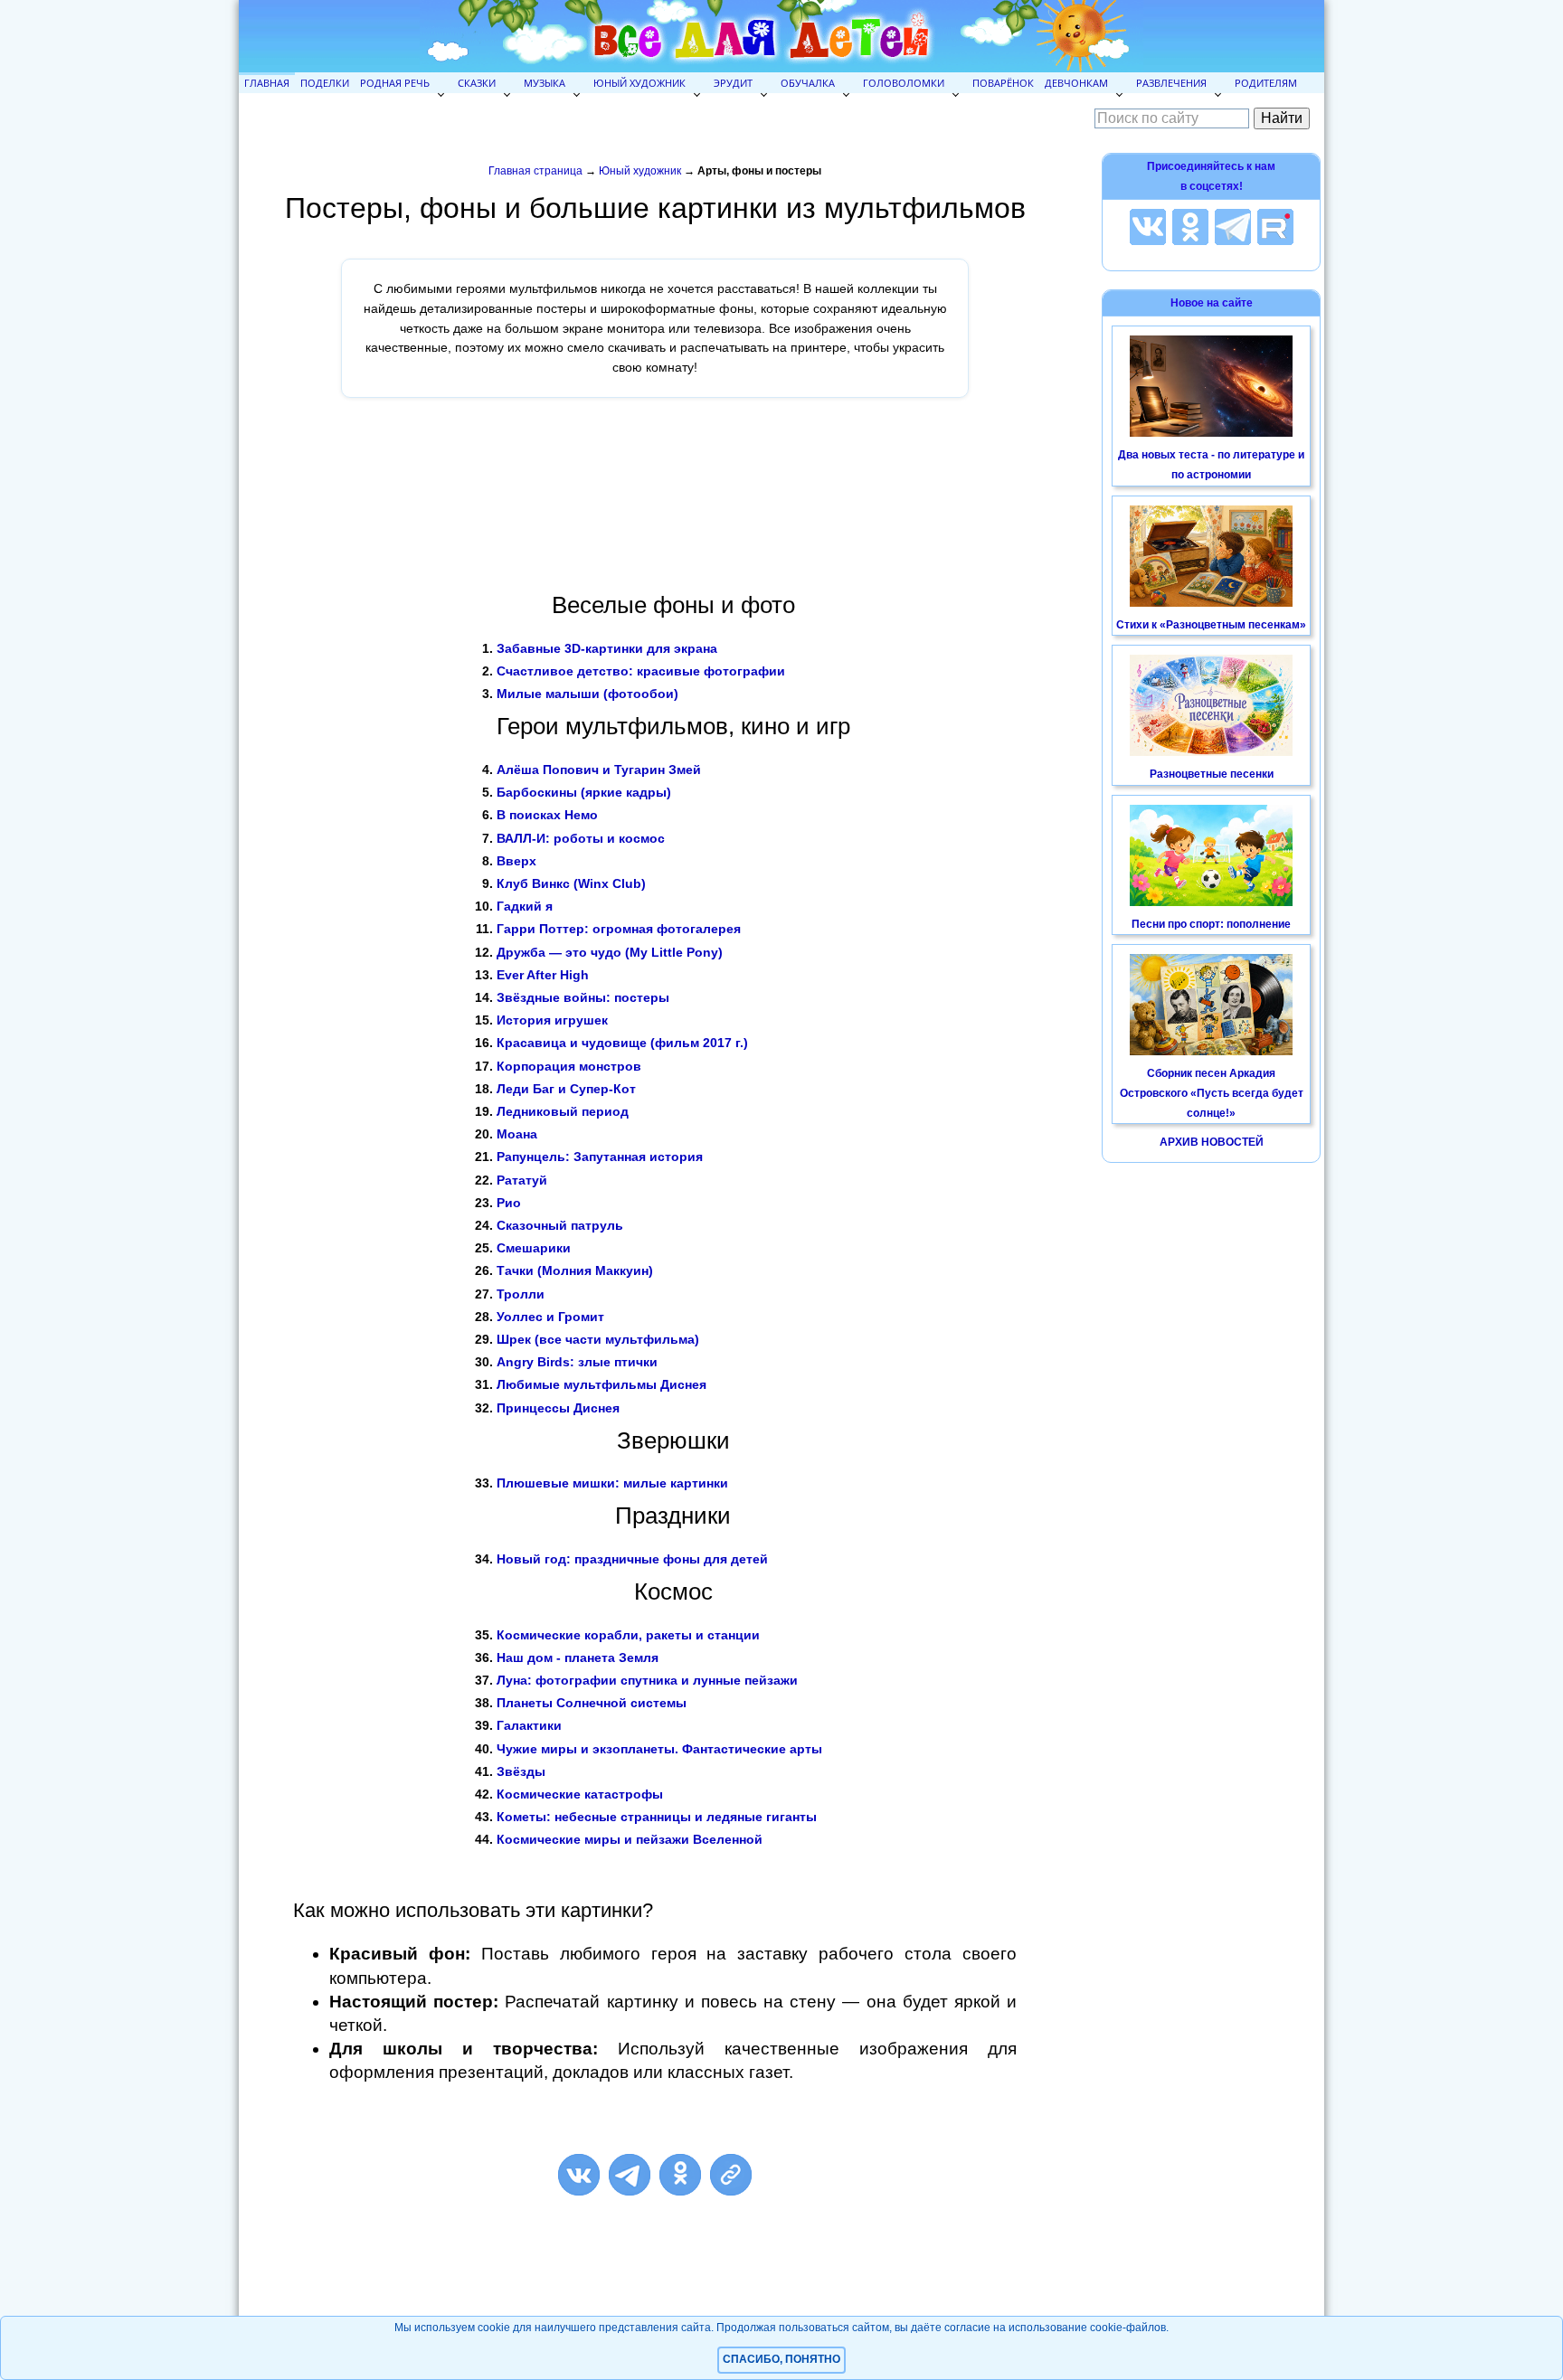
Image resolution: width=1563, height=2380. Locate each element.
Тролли (521, 1294)
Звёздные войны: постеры (583, 997)
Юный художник (639, 83)
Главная (267, 83)
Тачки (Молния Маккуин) (575, 1270)
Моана (517, 1134)
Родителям (1266, 83)
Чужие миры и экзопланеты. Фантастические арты (659, 1749)
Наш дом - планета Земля (578, 1657)
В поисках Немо (547, 815)
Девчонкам (1076, 83)
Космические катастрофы (580, 1794)
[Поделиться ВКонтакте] (579, 2175)
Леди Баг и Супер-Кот (566, 1089)
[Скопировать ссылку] (731, 2175)
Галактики (529, 1725)
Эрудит (733, 83)
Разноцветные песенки (1212, 774)
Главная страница (535, 171)
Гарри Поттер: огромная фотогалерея (619, 929)
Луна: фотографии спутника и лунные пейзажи (647, 1680)
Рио (509, 1203)
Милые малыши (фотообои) (587, 694)
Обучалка (808, 83)
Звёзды (521, 1771)
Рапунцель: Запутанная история (600, 1157)
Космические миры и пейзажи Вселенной (630, 1839)
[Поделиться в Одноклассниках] (680, 2175)
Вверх (516, 861)
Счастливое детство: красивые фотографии (641, 671)
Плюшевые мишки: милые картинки (612, 1483)
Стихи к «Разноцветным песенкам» (1211, 625)
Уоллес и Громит (550, 1317)
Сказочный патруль (560, 1225)
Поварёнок (1003, 83)
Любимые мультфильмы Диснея (602, 1384)
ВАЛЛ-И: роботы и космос (581, 838)
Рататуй (522, 1180)
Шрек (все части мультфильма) (598, 1339)
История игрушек (552, 1020)
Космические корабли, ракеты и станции (628, 1635)
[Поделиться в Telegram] (630, 2175)
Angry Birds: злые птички (577, 1362)
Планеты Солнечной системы (592, 1703)
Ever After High (543, 975)
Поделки (325, 83)
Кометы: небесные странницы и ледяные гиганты (657, 1817)
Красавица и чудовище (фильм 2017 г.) (622, 1043)
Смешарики (534, 1248)
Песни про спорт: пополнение (1211, 924)
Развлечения (1171, 83)
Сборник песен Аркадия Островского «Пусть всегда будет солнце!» (1212, 1093)
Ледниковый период (563, 1111)
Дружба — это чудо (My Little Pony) (610, 952)
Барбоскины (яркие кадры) (584, 792)
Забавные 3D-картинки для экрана (607, 648)
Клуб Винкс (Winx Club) (571, 883)
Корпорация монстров (569, 1066)
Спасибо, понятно (781, 2359)
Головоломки (904, 83)
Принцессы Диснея (558, 1408)
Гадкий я (525, 906)
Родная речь (395, 83)
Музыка (545, 83)
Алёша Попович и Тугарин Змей (599, 770)
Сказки (477, 83)
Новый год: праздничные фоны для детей (632, 1559)
